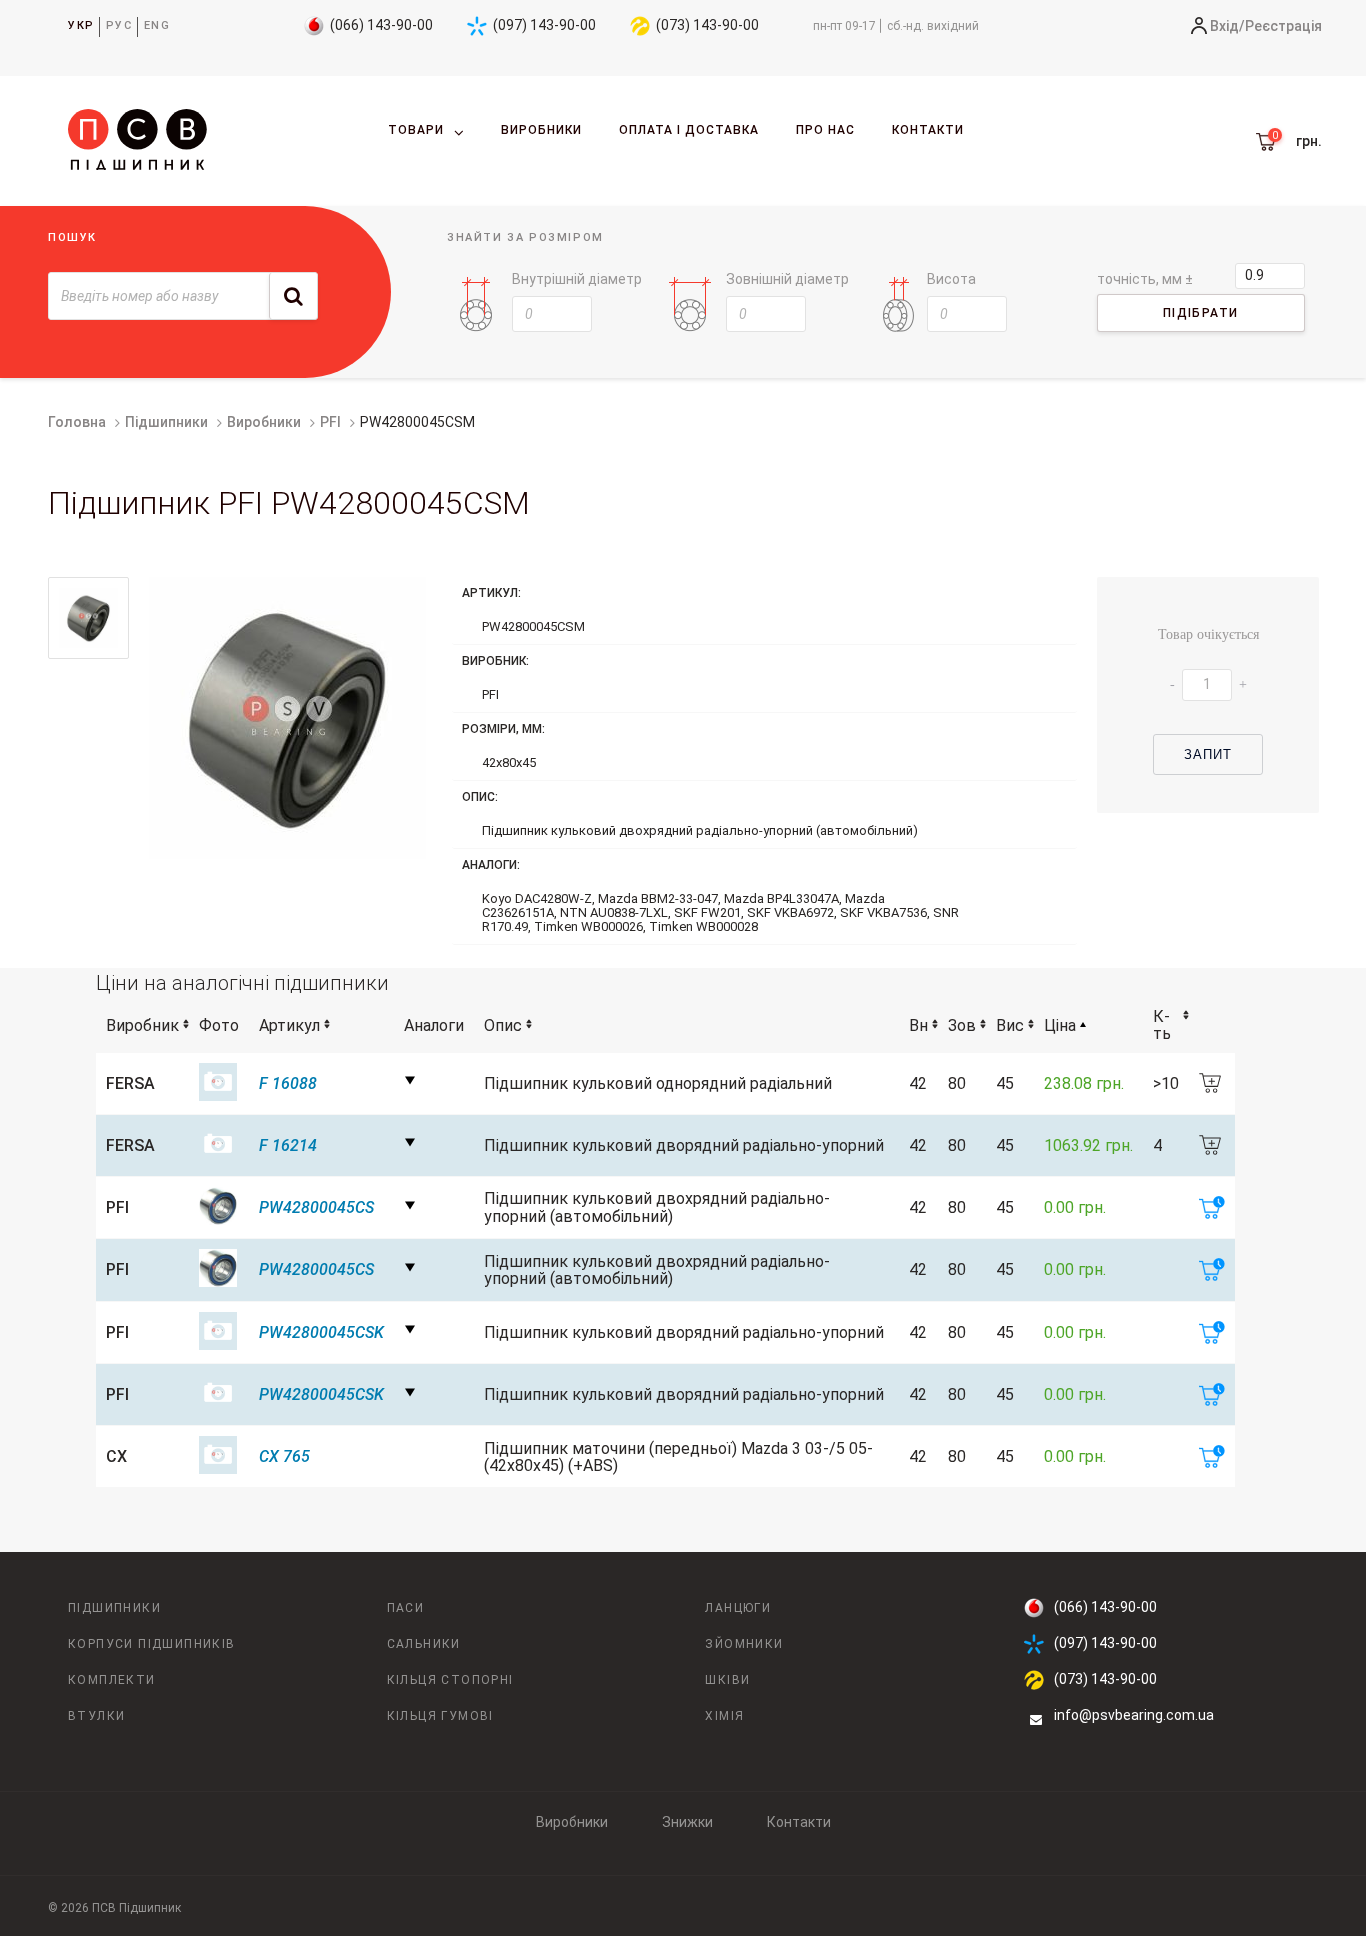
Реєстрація (1283, 26)
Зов (962, 1025)
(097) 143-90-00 (544, 25)
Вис (1010, 1025)
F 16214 (288, 1145)
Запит (1208, 754)
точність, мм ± (1145, 279)
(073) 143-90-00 (707, 25)
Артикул (289, 1025)
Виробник (142, 1025)
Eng (157, 25)
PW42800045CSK (321, 1332)
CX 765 (284, 1456)
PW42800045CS (316, 1207)
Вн (918, 1025)
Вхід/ (1227, 26)
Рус (119, 25)
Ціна (1060, 1025)
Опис (503, 1025)
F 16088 (288, 1083)
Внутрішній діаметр (577, 279)
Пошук (72, 237)
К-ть (1162, 1025)
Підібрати (1201, 313)
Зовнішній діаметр (787, 279)
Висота (951, 279)
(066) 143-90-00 (381, 25)
